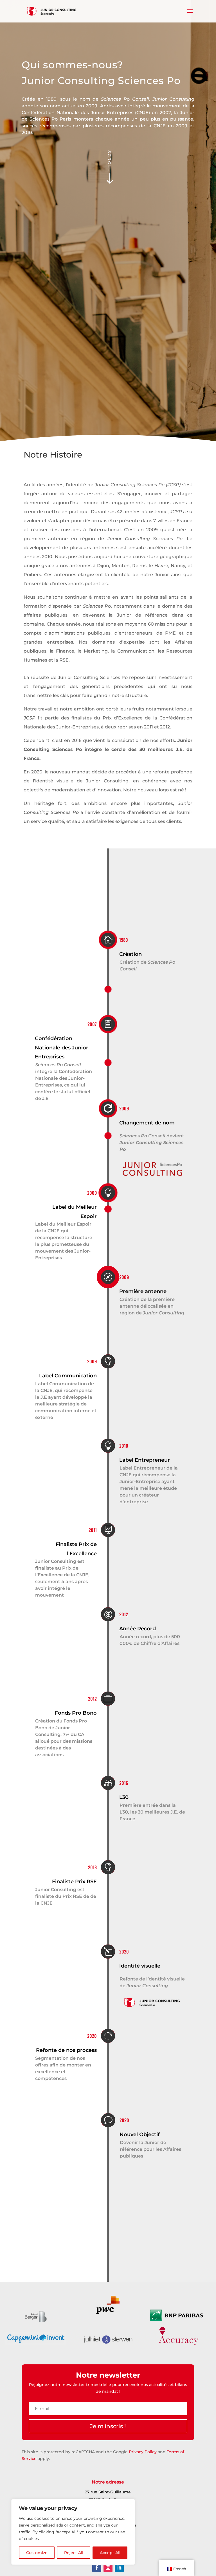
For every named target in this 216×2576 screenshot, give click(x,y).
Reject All (74, 2553)
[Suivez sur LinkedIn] (119, 2568)
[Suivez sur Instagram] (108, 2568)
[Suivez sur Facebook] (97, 2568)
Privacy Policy (143, 2452)
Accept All (110, 2553)
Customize (37, 2553)
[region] (73, 2532)
